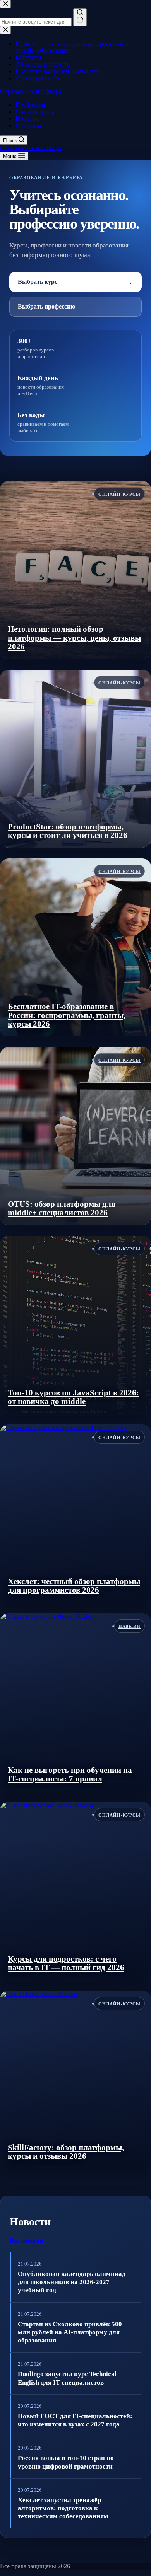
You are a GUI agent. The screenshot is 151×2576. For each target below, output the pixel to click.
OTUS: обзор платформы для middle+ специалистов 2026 (62, 1209)
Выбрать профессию (46, 306)
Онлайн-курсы (35, 112)
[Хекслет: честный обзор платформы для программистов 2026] (75, 1513)
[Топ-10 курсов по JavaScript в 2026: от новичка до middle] (75, 1325)
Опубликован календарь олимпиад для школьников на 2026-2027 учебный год (72, 2282)
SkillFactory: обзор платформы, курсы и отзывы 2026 (66, 2152)
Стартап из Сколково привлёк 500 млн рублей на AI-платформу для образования (70, 2332)
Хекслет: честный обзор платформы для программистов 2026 (74, 1586)
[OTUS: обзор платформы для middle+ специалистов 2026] (75, 1136)
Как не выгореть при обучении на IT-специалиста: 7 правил (70, 1775)
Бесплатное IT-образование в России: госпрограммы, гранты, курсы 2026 (67, 1015)
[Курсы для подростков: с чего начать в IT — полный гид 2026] (75, 1891)
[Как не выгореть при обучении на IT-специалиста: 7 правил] (75, 1702)
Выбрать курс (75, 282)
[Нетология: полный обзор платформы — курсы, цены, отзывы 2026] (75, 570)
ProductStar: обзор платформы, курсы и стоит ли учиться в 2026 (68, 831)
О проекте (29, 125)
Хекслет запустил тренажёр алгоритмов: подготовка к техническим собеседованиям (63, 2508)
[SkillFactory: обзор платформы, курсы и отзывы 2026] (75, 2080)
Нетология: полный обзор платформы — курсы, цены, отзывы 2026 (74, 638)
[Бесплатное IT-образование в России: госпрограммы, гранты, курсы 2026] (75, 947)
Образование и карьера (31, 91)
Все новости (27, 2241)
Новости (27, 119)
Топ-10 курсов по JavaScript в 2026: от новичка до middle (73, 1397)
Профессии (30, 105)
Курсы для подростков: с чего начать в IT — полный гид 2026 (66, 1963)
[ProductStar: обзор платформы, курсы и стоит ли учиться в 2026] (75, 759)
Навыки (130, 1626)
